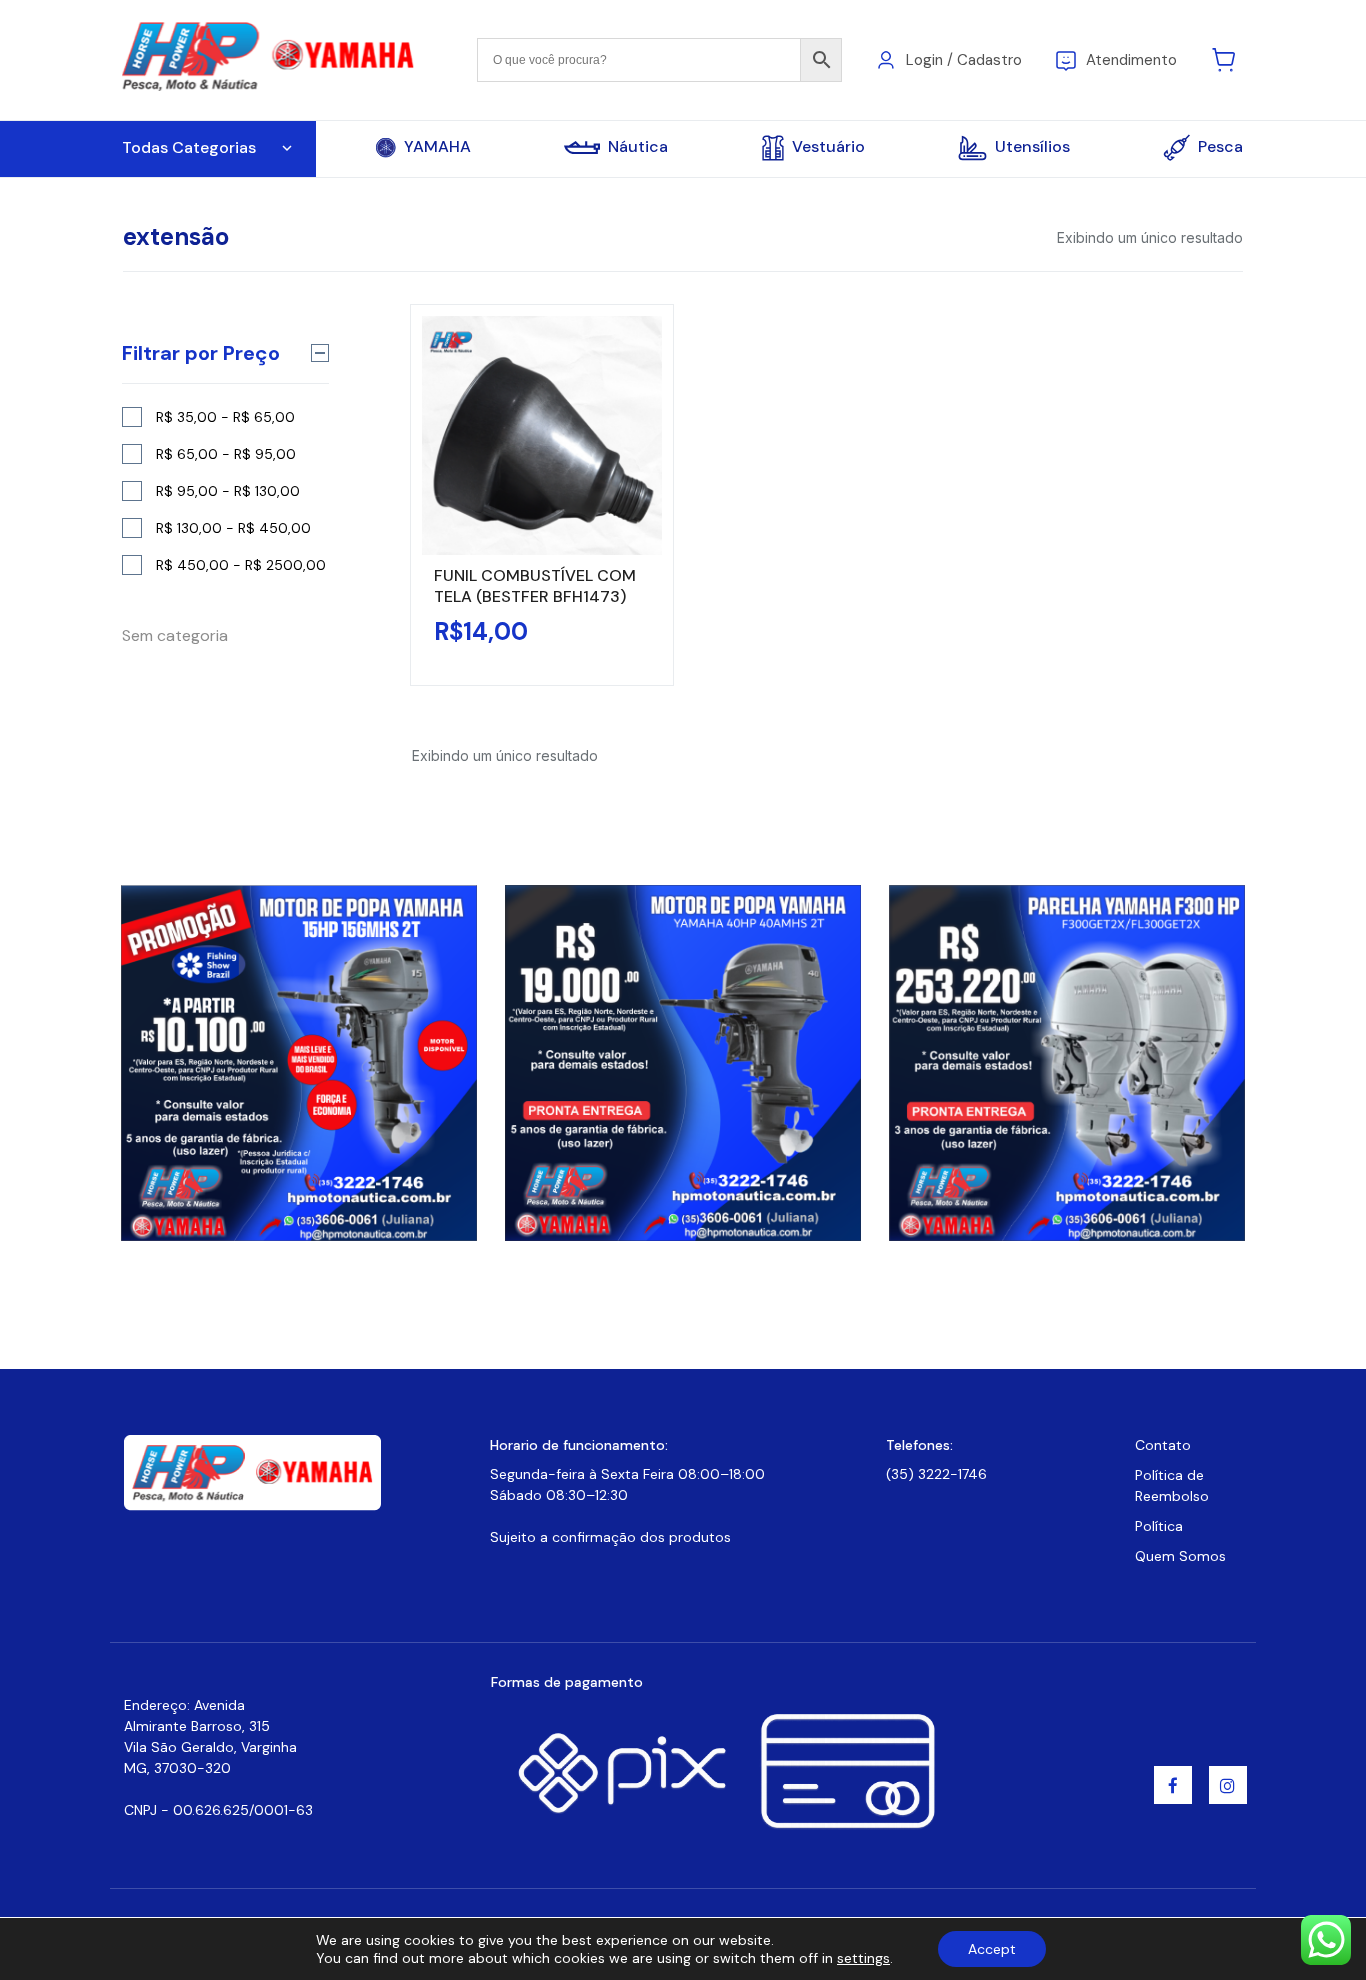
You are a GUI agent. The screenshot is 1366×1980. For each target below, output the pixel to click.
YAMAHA (437, 147)
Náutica (638, 147)
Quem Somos (1180, 1556)
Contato (1163, 1445)
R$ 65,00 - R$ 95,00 (226, 454)
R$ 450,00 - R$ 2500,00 (241, 565)
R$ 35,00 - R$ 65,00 (225, 417)
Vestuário (828, 146)
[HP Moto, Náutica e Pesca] (270, 58)
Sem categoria (175, 635)
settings (863, 1958)
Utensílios (1032, 146)
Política (1159, 1526)
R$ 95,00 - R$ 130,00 (228, 491)
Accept (992, 1949)
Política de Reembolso (1172, 1485)
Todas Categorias (189, 147)
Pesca (1220, 146)
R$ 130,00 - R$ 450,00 (233, 528)
